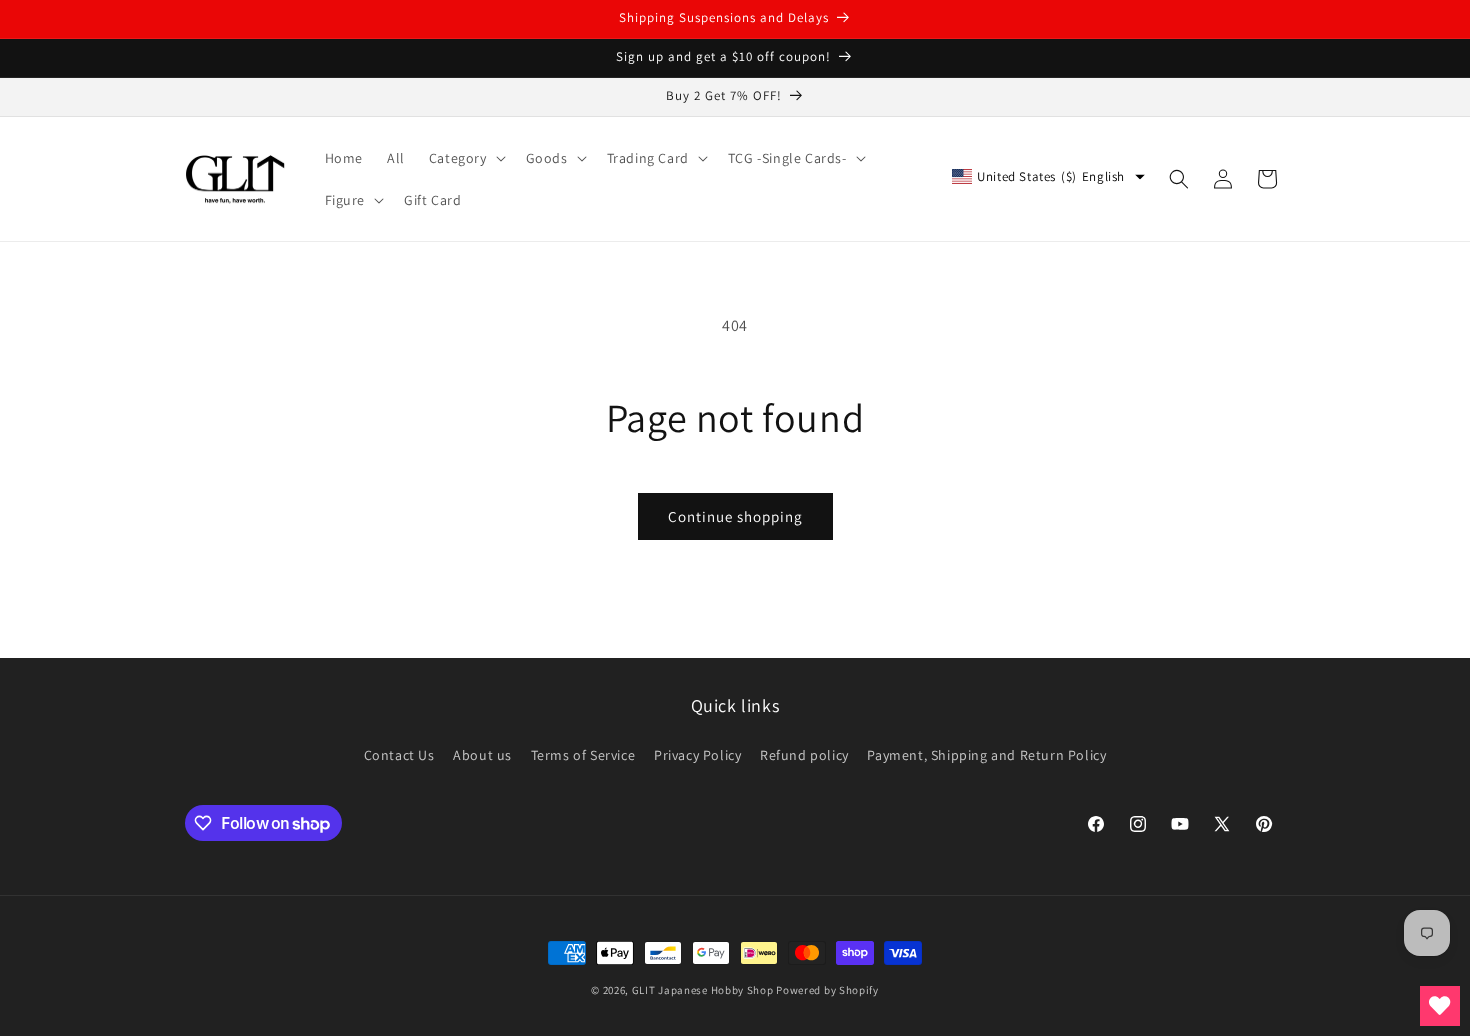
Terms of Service (583, 755)
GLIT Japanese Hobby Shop (703, 990)
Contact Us (399, 755)
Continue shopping (735, 516)
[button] (465, 158)
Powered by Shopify (827, 990)
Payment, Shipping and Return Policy (986, 755)
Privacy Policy (697, 755)
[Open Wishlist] (1440, 1006)
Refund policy (804, 755)
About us (482, 755)
